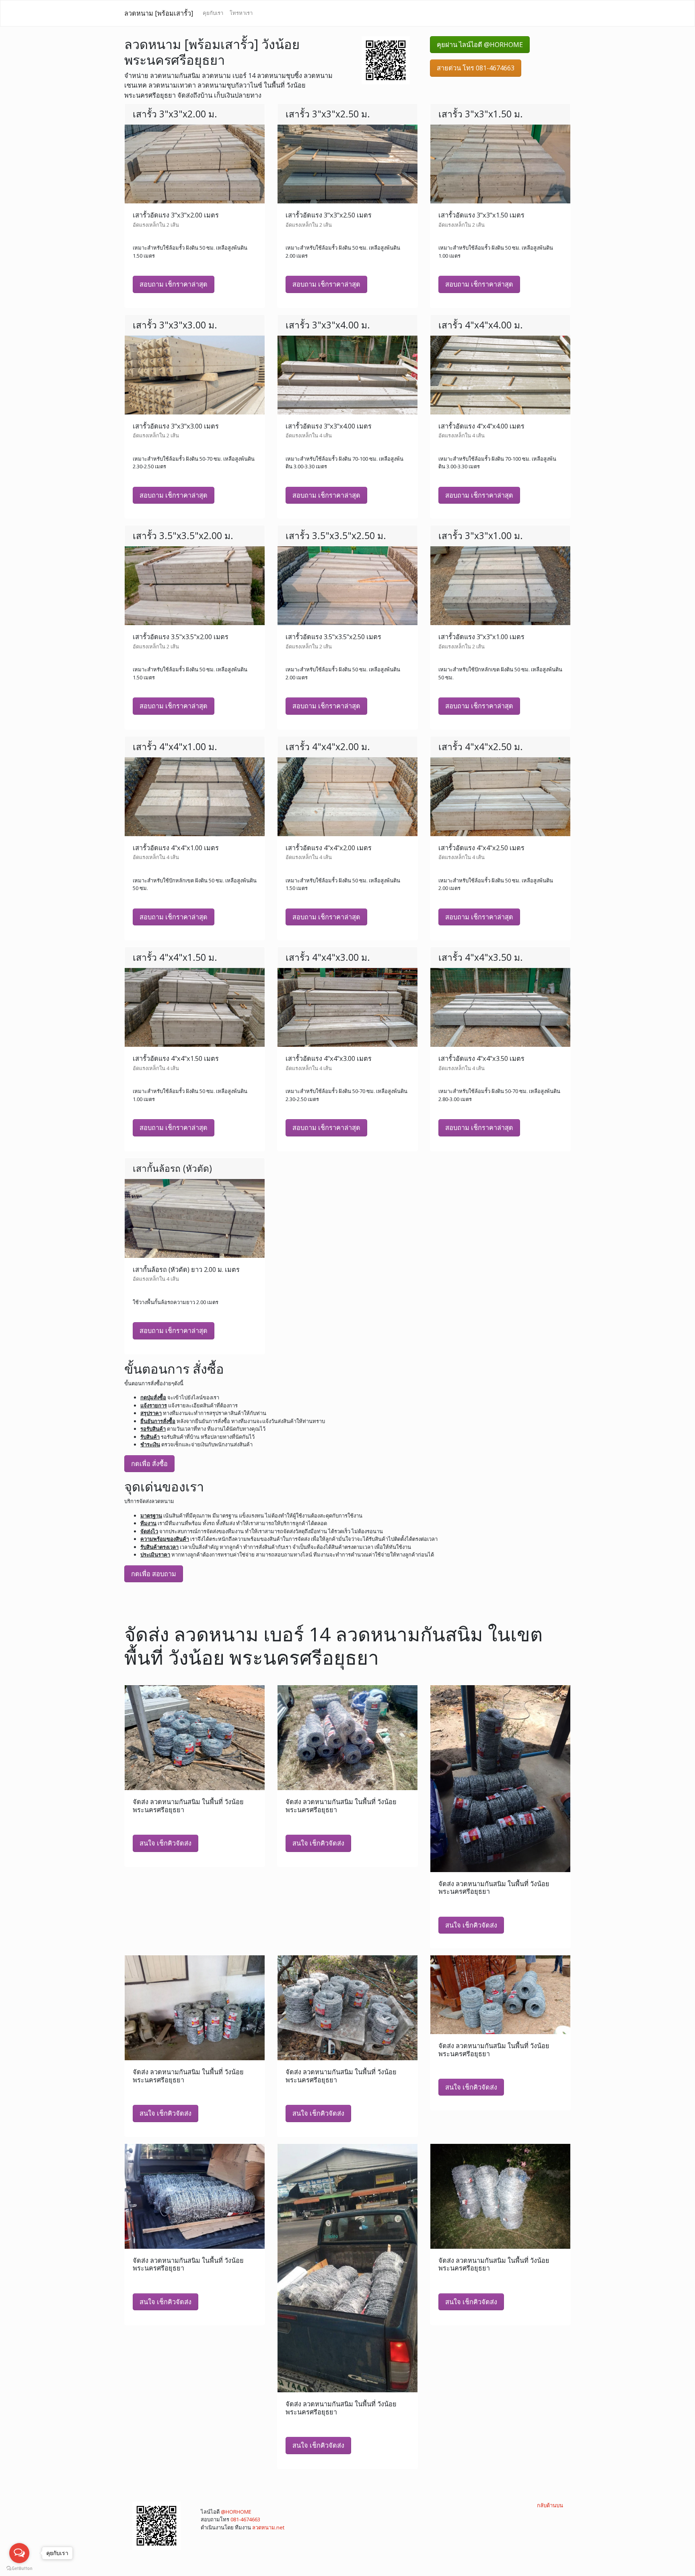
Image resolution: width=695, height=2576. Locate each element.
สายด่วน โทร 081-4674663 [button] (476, 68)
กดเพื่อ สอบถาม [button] (154, 1574)
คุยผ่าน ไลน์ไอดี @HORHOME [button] (480, 45)
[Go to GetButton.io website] (19, 2568)
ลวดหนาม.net (268, 2527)
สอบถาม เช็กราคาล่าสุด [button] (174, 284)
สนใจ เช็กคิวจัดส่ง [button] (166, 1843)
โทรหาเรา (241, 13)
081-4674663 (245, 2519)
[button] (386, 59)
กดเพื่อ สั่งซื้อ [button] (149, 1464)
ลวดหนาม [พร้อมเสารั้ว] (159, 13)
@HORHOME (236, 2512)
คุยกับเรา (213, 13)
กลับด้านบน (550, 2505)
